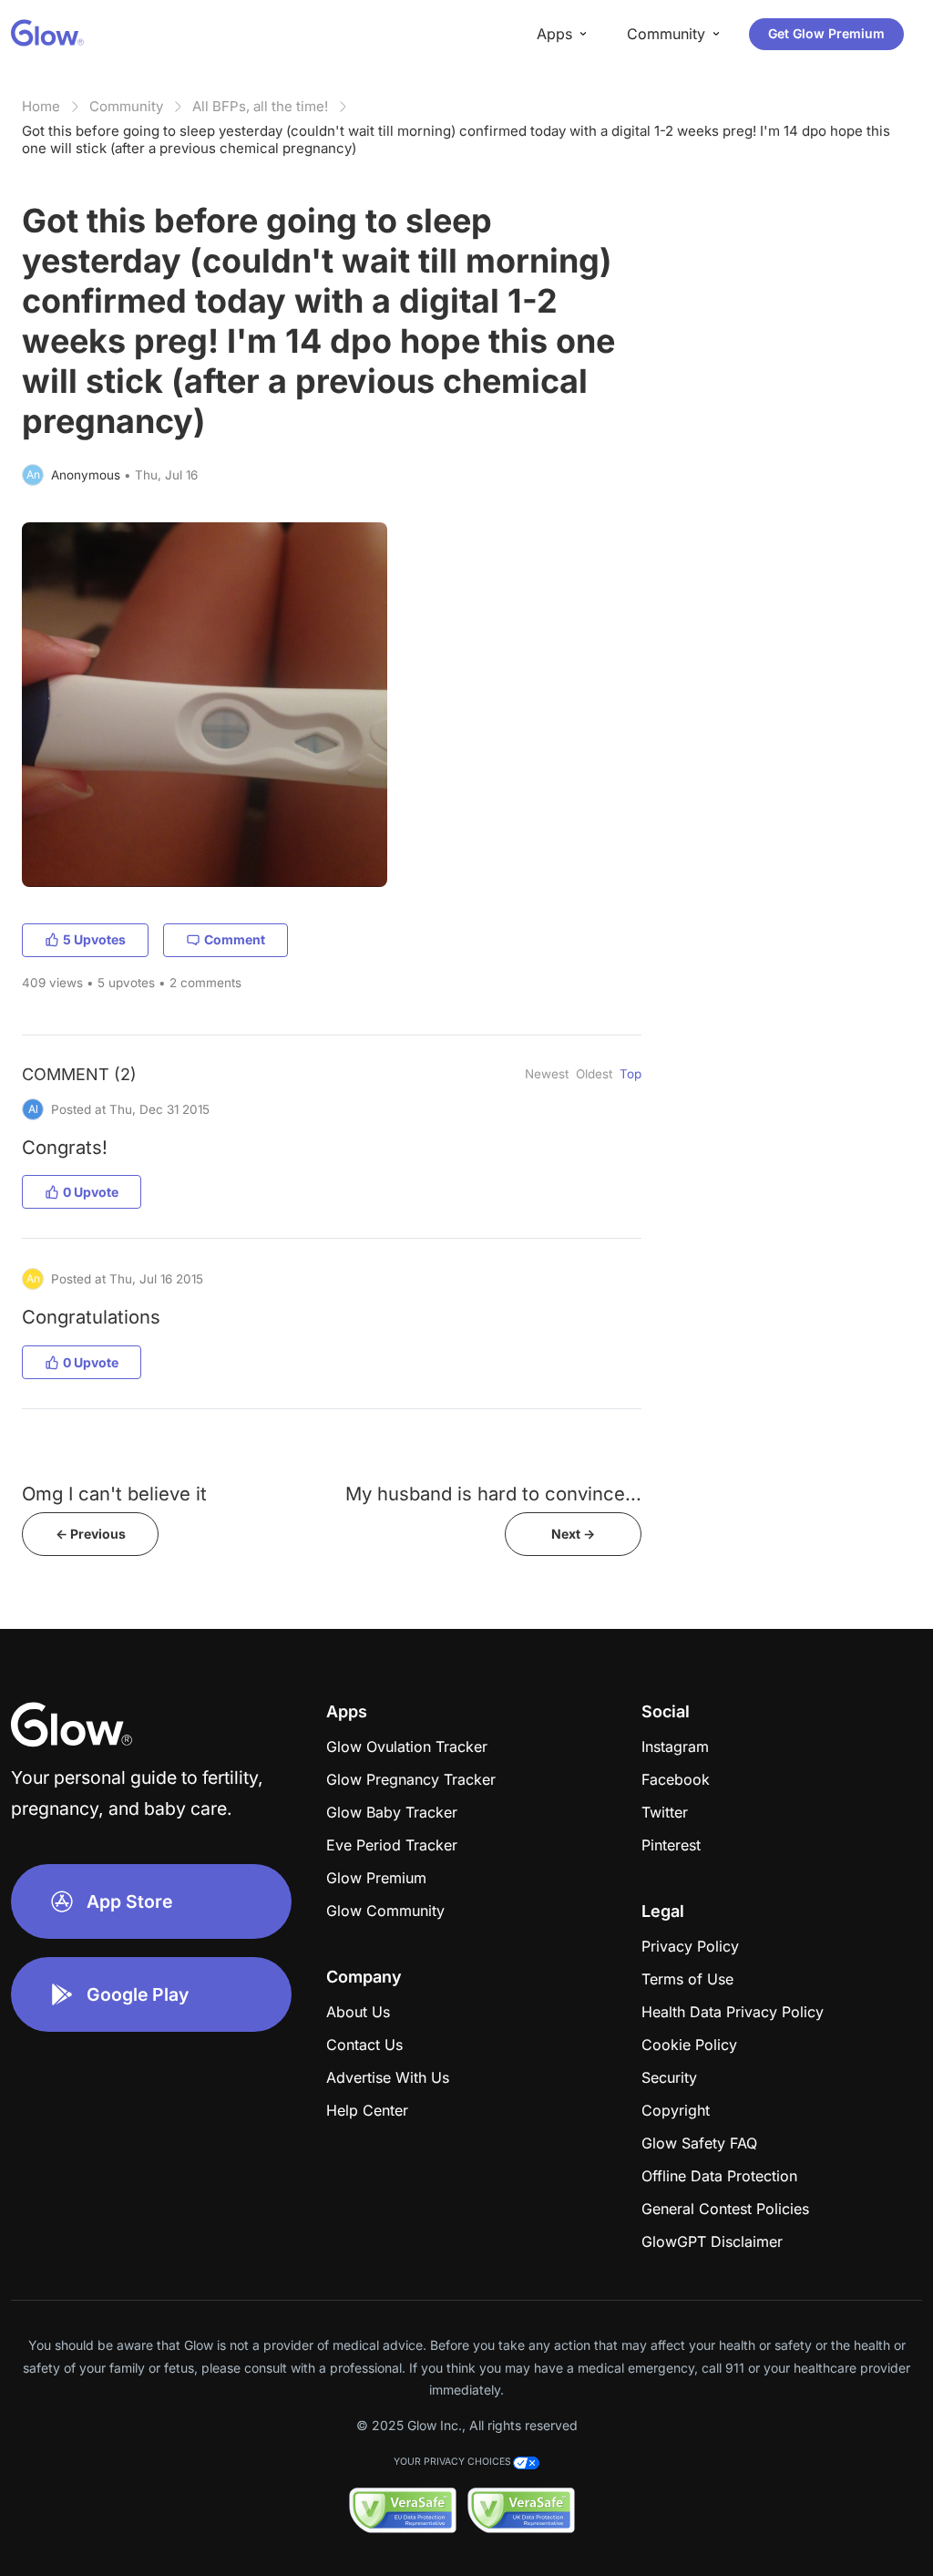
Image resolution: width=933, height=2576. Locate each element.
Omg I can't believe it (114, 1494)
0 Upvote (91, 1192)
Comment (235, 939)
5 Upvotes (94, 939)
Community (126, 106)
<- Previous (91, 1534)
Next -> (573, 1534)
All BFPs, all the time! (260, 106)
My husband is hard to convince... (493, 1494)
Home (41, 106)
